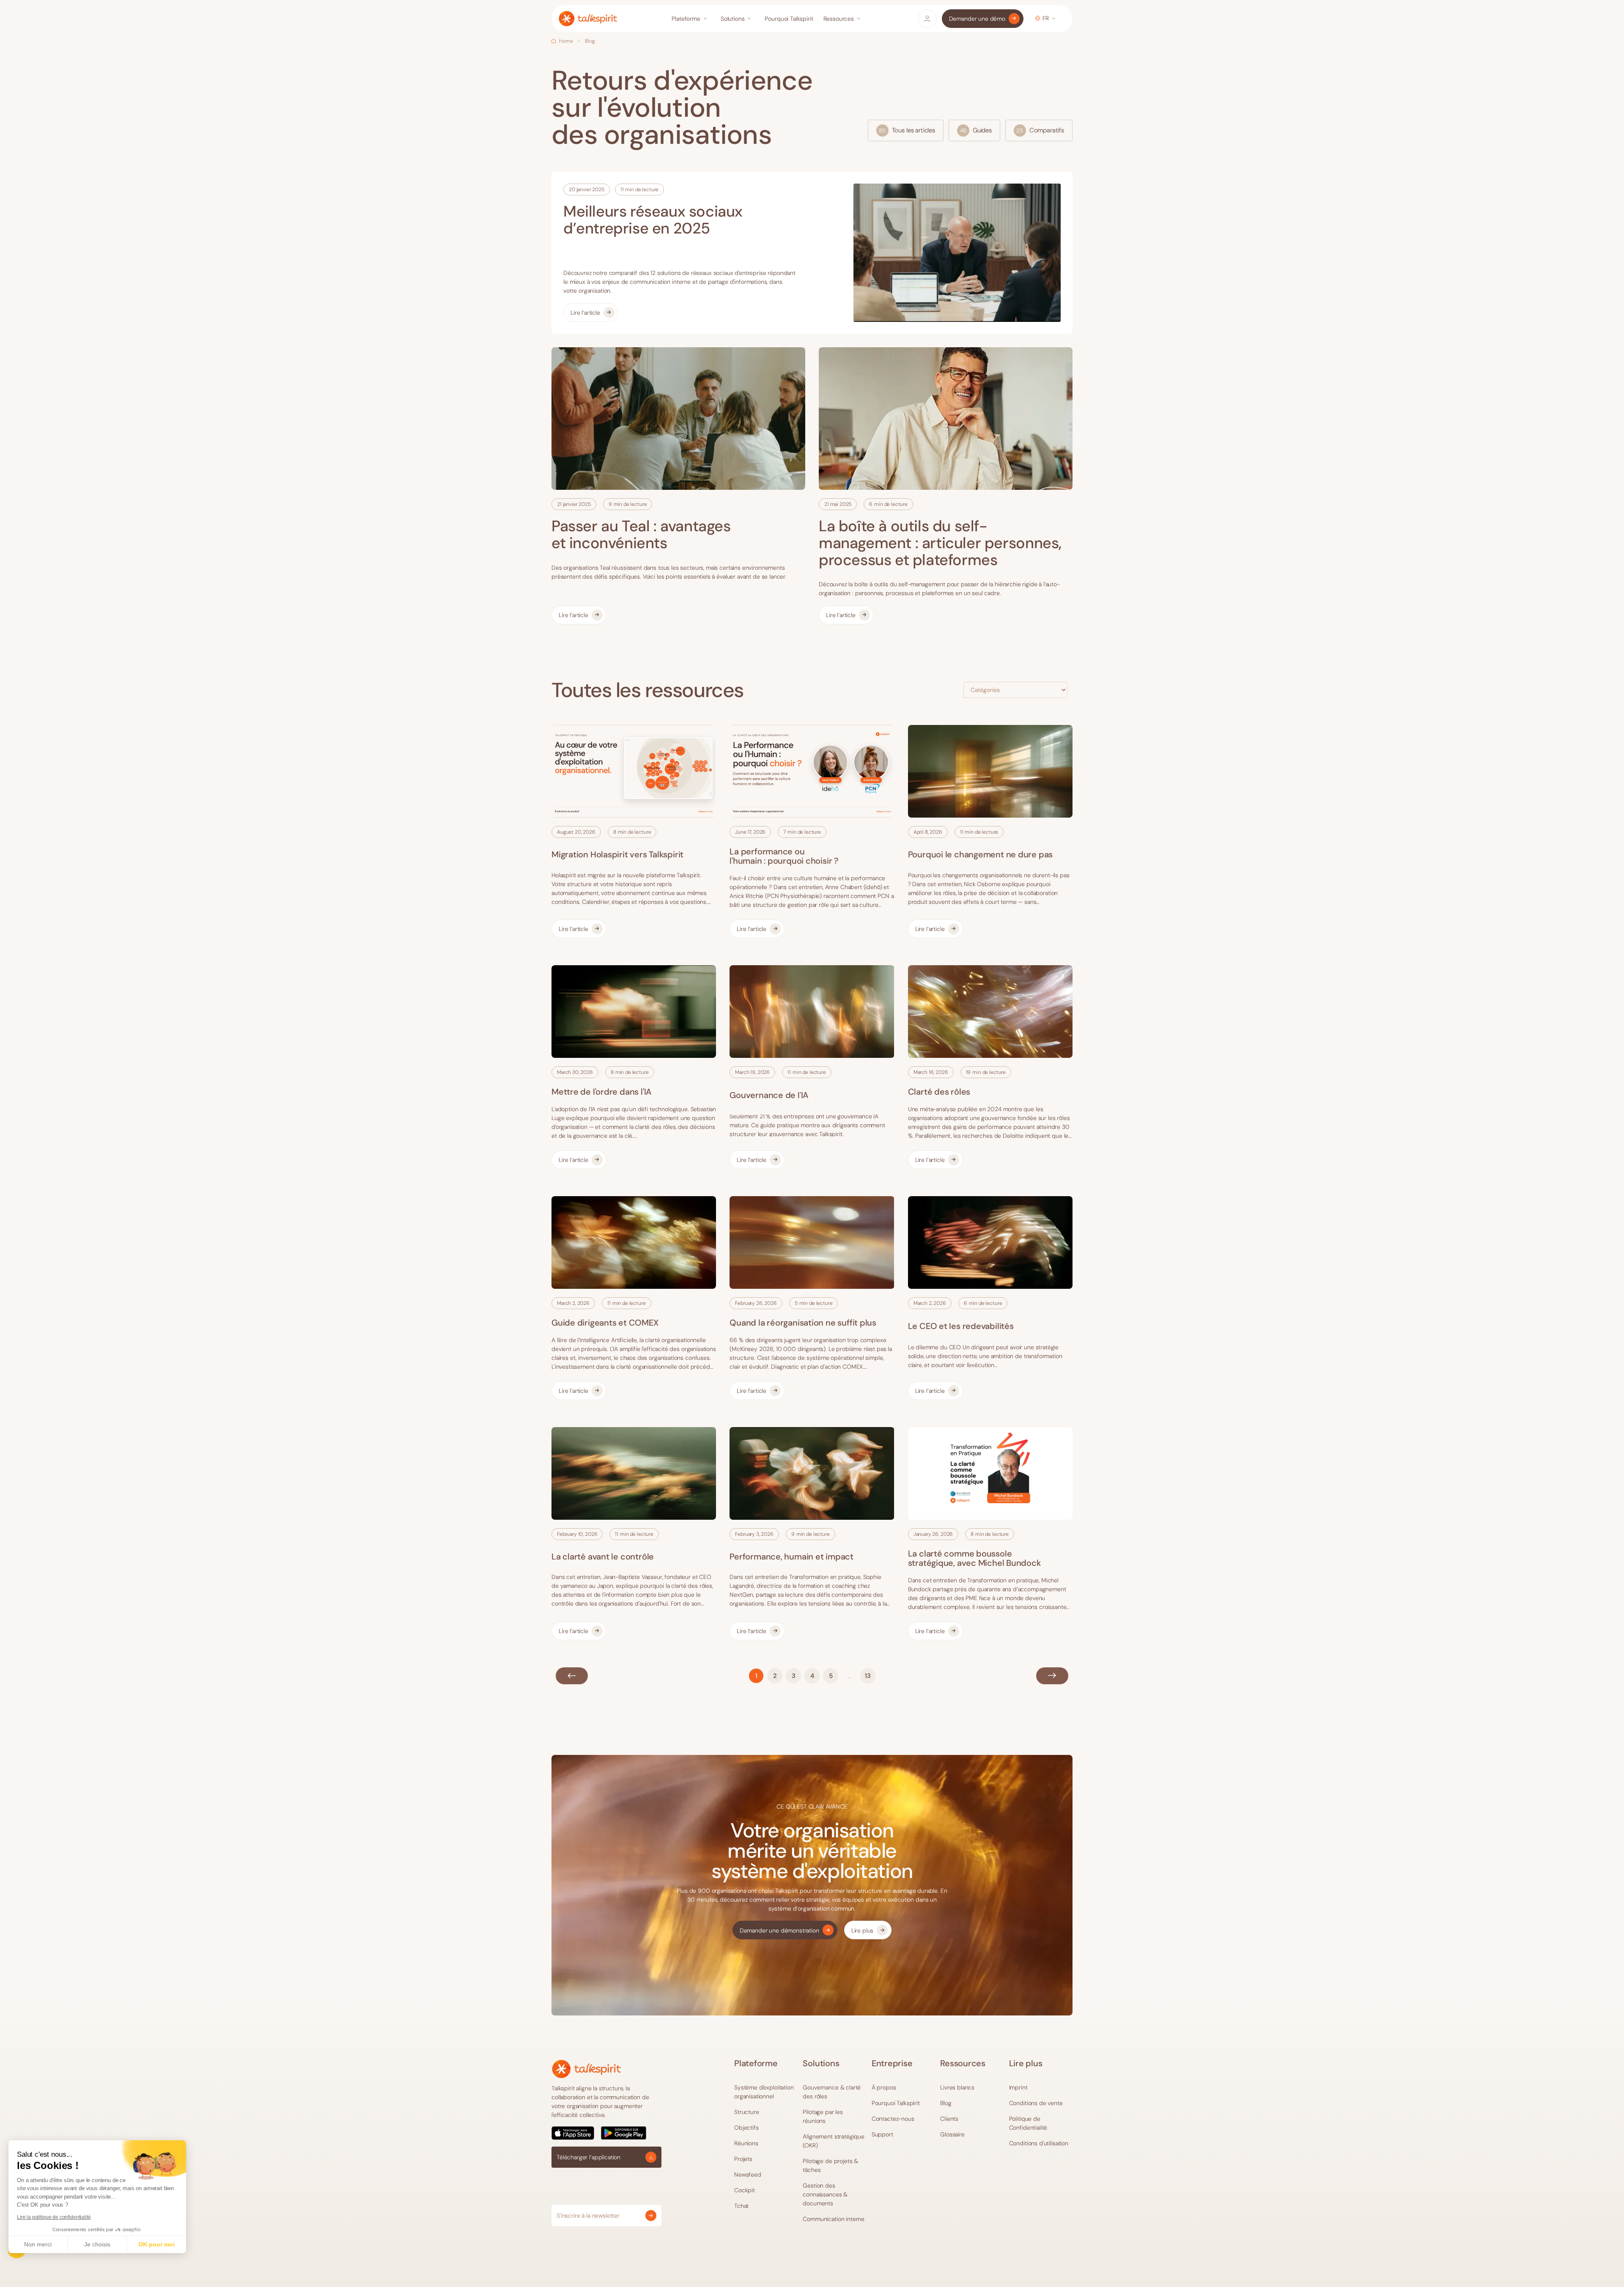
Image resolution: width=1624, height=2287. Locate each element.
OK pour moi (156, 2244)
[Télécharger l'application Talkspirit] (606, 2133)
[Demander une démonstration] (785, 1930)
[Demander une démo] (983, 19)
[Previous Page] (572, 1676)
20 (868, 1676)
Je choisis (97, 2244)
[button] (691, 19)
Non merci (38, 2244)
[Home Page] (588, 19)
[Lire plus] (868, 1930)
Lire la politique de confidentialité (54, 2217)
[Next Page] (1052, 1676)
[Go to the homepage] (586, 2069)
